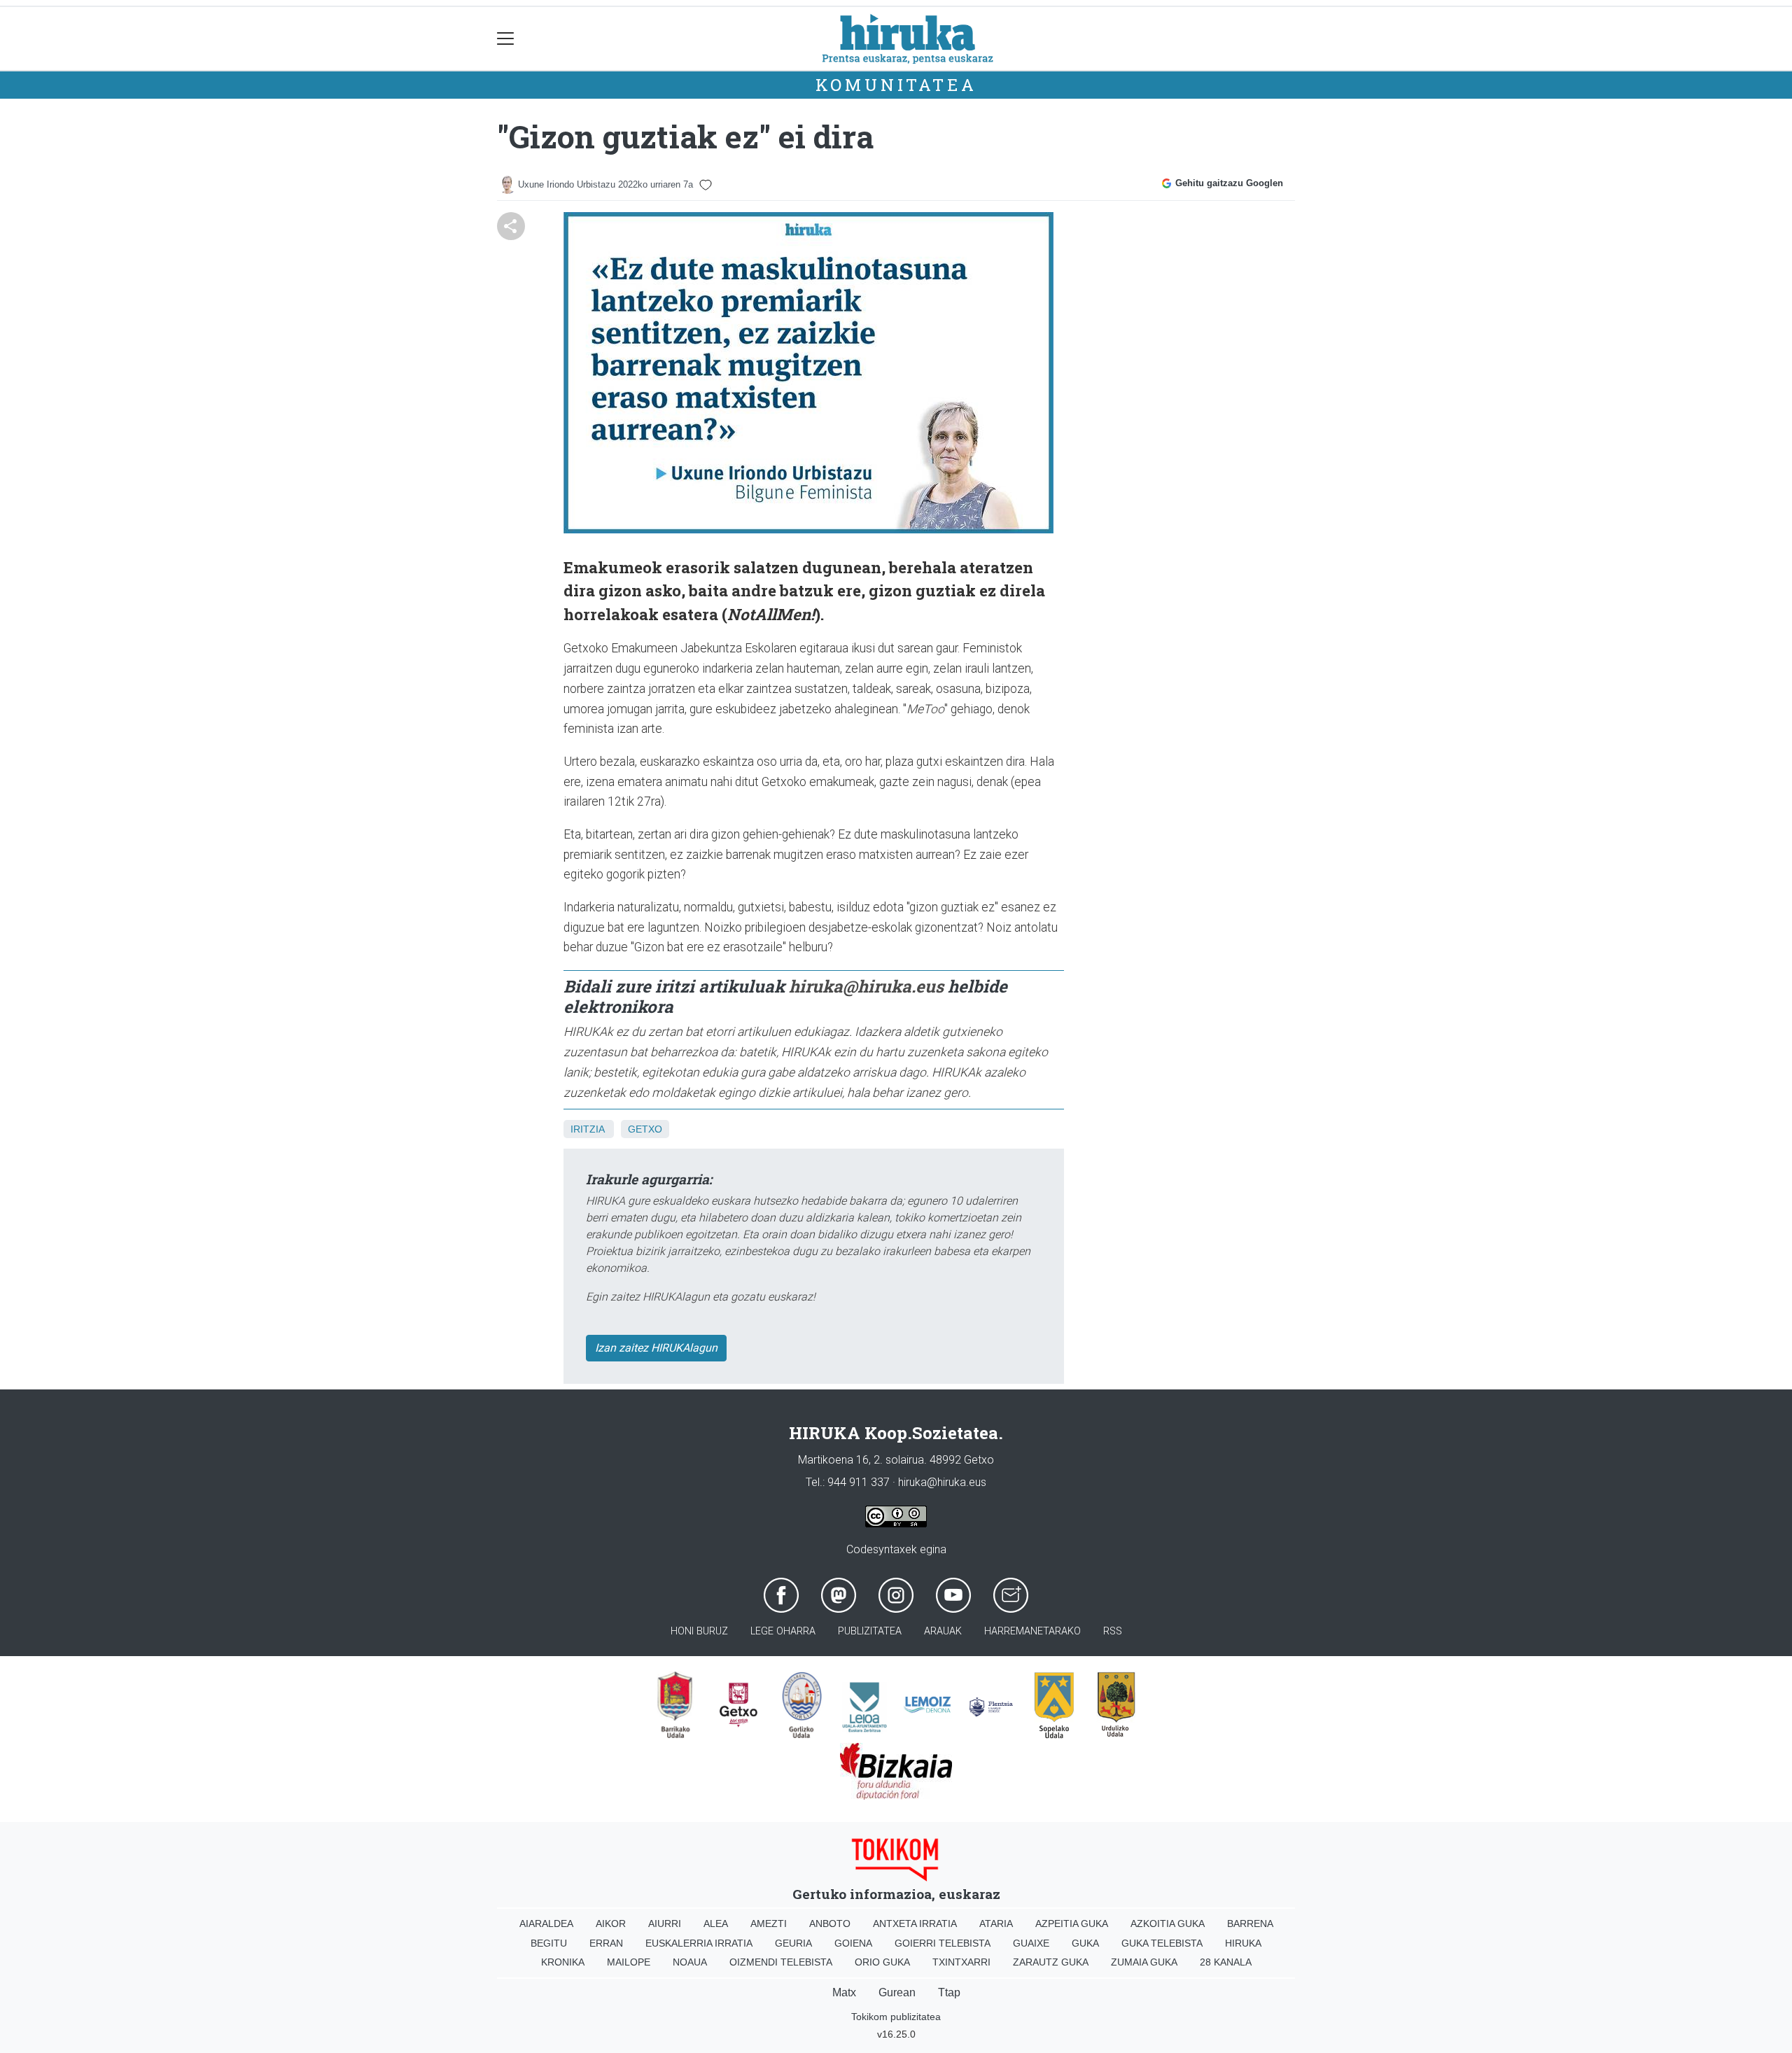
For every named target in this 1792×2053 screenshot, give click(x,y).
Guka (1085, 1943)
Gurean (897, 1992)
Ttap (949, 1992)
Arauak (943, 1631)
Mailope (629, 1962)
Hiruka (1243, 1943)
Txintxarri (961, 1962)
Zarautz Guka (1051, 1962)
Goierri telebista (943, 1943)
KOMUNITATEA (896, 85)
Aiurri (665, 1924)
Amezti (769, 1924)
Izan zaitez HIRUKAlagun (656, 1348)
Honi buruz (699, 1631)
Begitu (549, 1943)
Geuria (793, 1943)
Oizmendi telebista (781, 1962)
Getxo (645, 1129)
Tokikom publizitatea (896, 2017)
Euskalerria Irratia (699, 1943)
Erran (606, 1943)
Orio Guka (882, 1962)
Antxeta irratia (915, 1924)
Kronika (563, 1962)
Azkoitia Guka (1168, 1924)
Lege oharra (783, 1631)
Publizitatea (870, 1631)
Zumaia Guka (1144, 1962)
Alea (716, 1924)
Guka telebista (1162, 1943)
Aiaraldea (546, 1924)
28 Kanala (1226, 1962)
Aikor (611, 1924)
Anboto (830, 1924)
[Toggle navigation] (506, 39)
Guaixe (1031, 1943)
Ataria (996, 1924)
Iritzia (587, 1129)
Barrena (1250, 1924)
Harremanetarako (1032, 1631)
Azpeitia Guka (1072, 1924)
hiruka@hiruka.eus (866, 986)
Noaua (690, 1962)
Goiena (853, 1943)
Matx (844, 1992)
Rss (1113, 1631)
